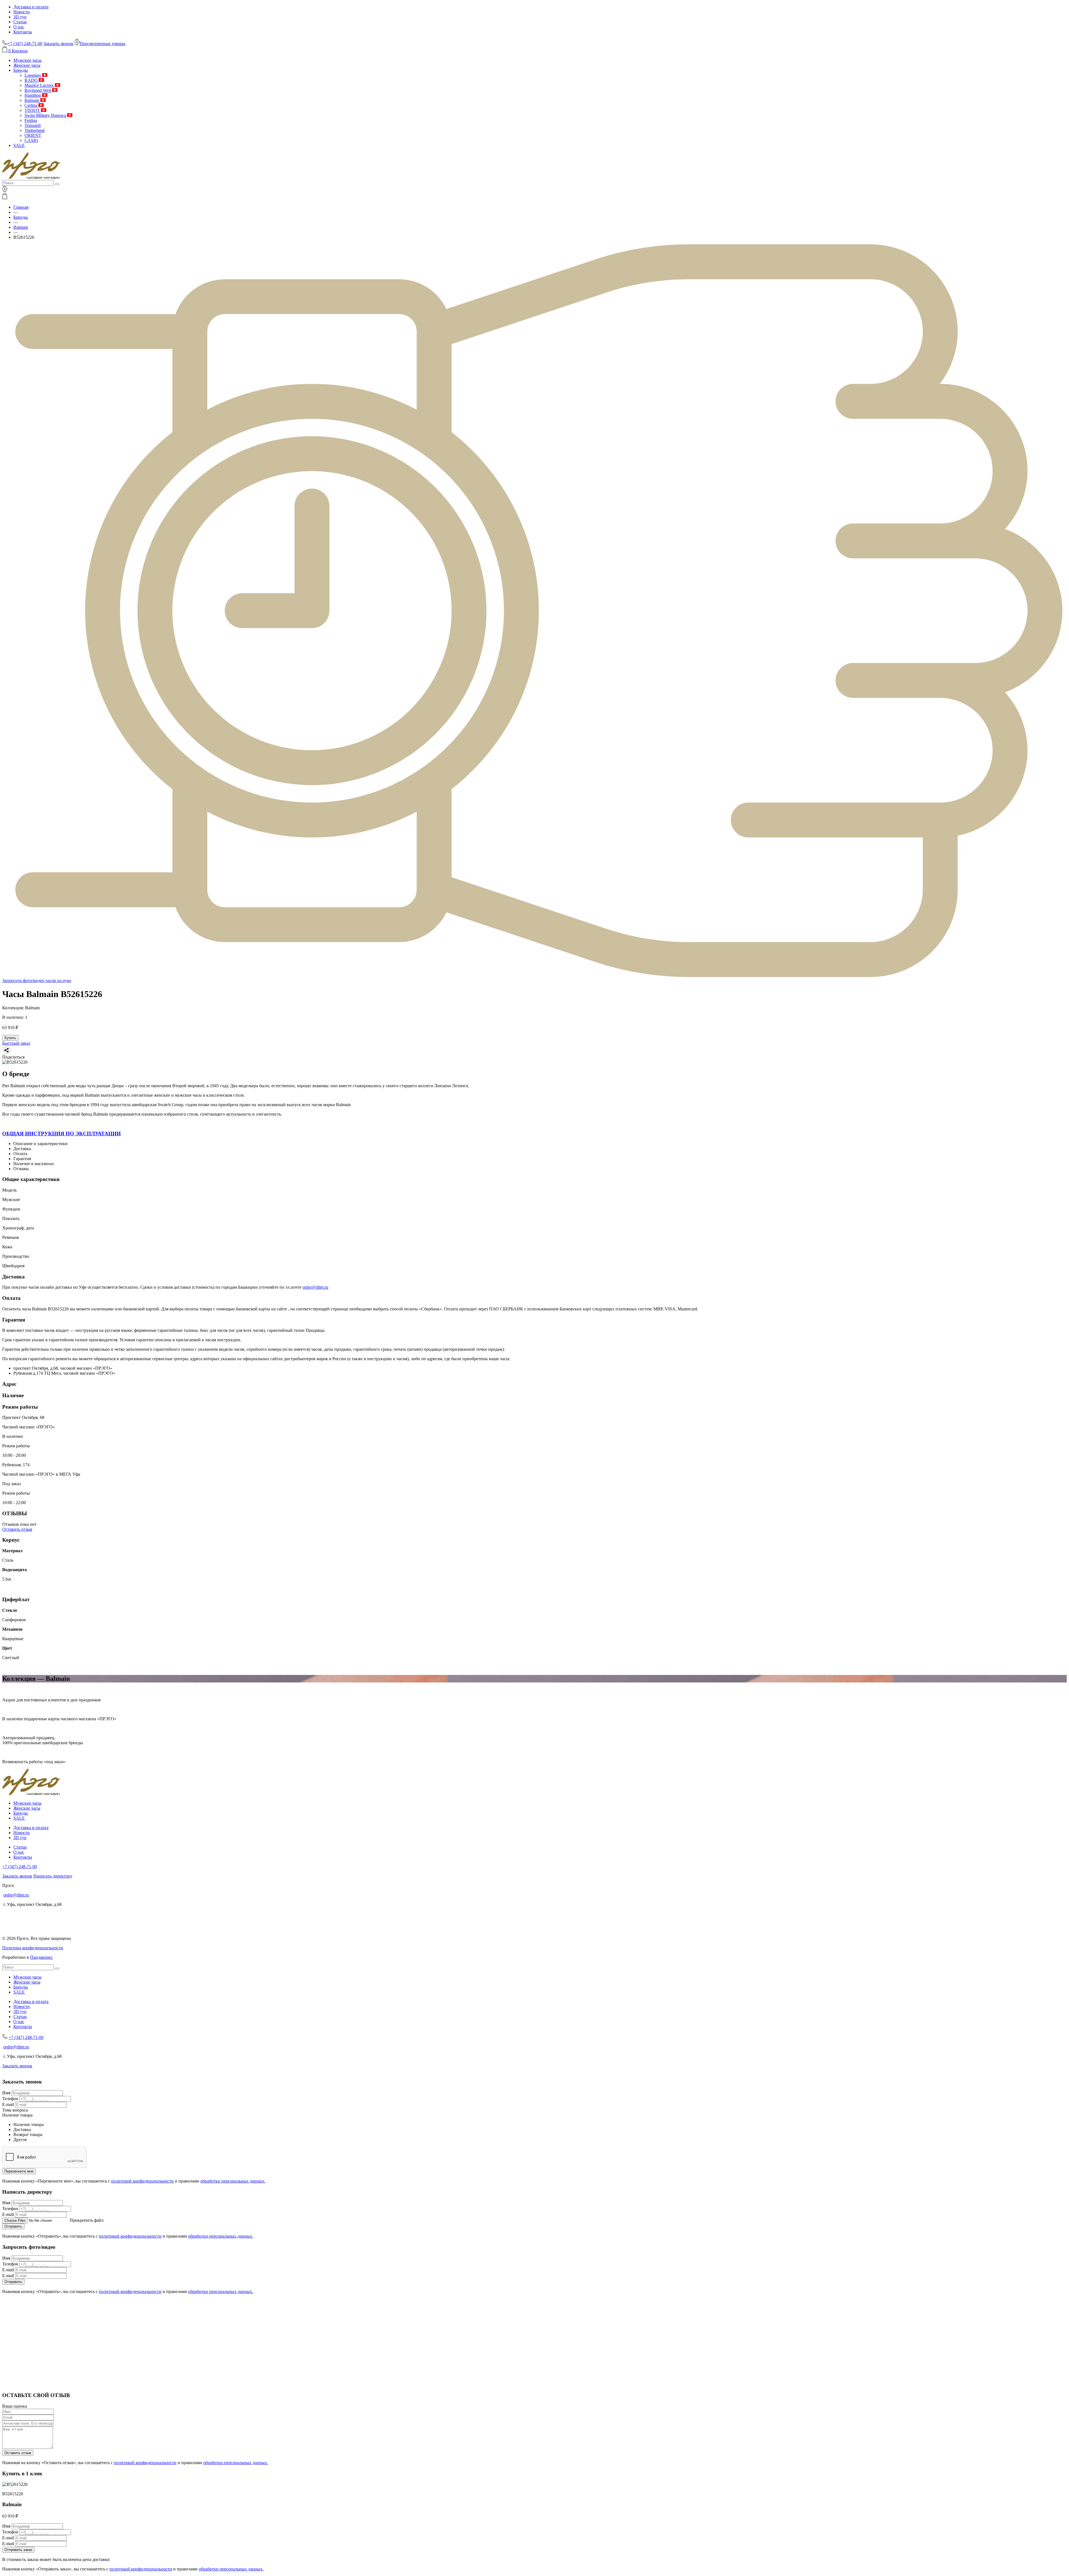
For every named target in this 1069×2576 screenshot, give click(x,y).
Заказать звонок (58, 44)
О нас (19, 27)
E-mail (8, 2104)
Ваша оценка (15, 2406)
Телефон (10, 2099)
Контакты (23, 32)
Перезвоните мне (19, 2171)
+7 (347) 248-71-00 (20, 1867)
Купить (10, 1038)
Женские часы (27, 65)
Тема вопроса (15, 2110)
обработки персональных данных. (233, 2181)
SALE (19, 145)
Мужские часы (27, 60)
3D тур (20, 17)
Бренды (21, 70)
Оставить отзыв (17, 1529)
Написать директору (53, 1876)
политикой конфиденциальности (142, 2181)
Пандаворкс (41, 1957)
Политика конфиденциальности (33, 1948)
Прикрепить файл (87, 2220)
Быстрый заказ (16, 1043)
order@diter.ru (315, 1287)
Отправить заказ (18, 2550)
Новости (22, 12)
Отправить (13, 2226)
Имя (6, 2093)
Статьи (20, 22)
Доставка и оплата (31, 7)
